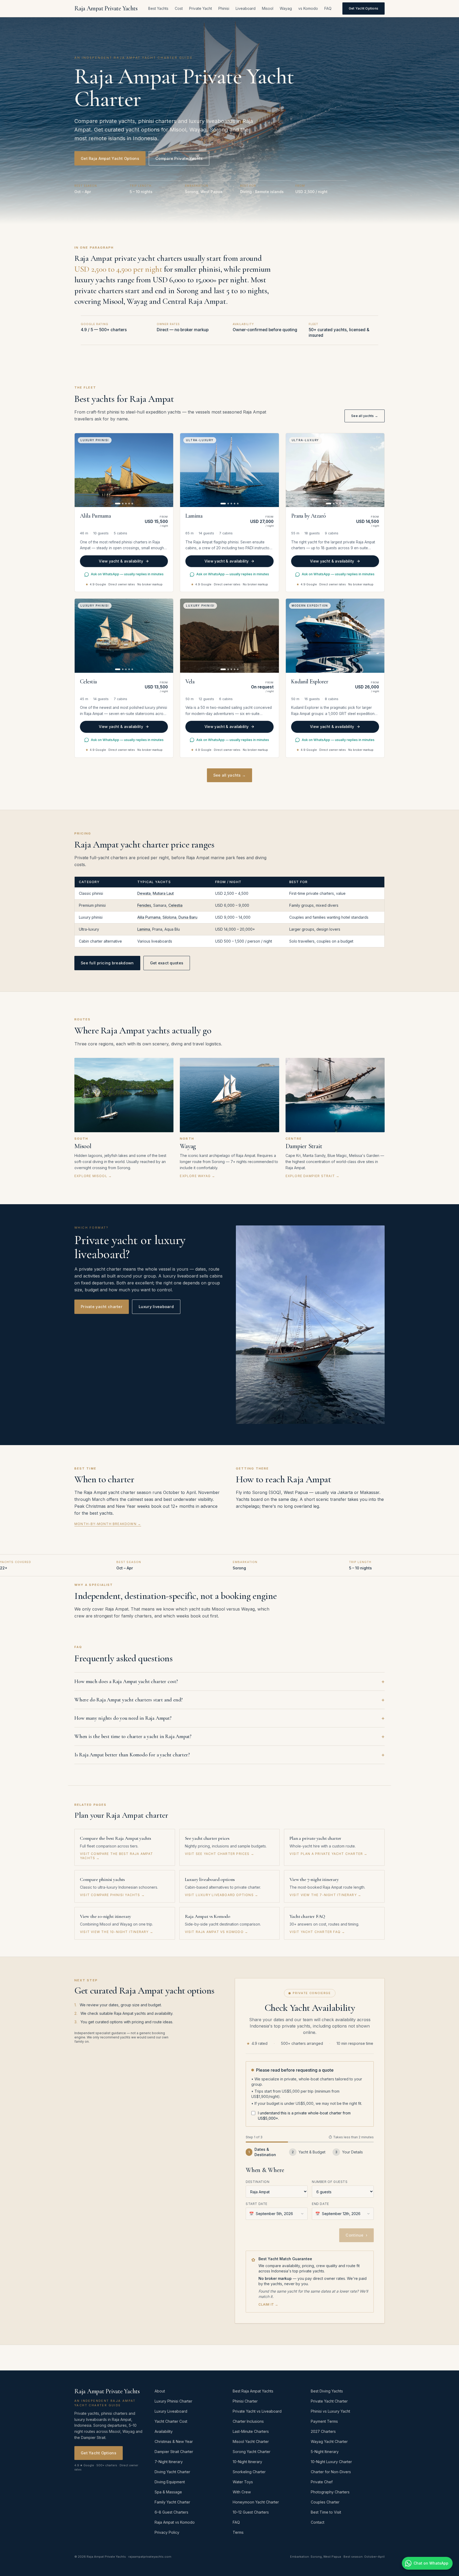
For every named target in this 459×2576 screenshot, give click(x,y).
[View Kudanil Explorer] (335, 636)
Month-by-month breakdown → (108, 1524)
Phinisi (224, 8)
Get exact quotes (167, 963)
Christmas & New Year (174, 2441)
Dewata (144, 893)
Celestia (175, 905)
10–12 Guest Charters (251, 2512)
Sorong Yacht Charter (252, 2452)
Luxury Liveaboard (171, 2411)
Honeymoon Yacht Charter (256, 2502)
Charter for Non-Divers (331, 2472)
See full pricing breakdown (107, 963)
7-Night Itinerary (169, 2462)
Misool (268, 8)
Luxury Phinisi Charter (173, 2401)
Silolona (169, 917)
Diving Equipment (170, 2482)
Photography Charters (330, 2492)
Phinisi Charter (245, 2401)
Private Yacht (201, 8)
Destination (258, 2182)
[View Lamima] (229, 470)
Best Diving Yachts (327, 2391)
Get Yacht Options (364, 8)
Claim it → (268, 2304)
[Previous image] (82, 470)
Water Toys (243, 2482)
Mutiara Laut (163, 893)
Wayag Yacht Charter (329, 2441)
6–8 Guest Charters (171, 2512)
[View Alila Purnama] (124, 470)
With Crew (242, 2492)
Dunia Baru (188, 917)
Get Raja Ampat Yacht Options (110, 158)
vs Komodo (308, 8)
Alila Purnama (149, 917)
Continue (356, 2235)
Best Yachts (158, 8)
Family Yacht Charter (172, 2502)
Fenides (144, 905)
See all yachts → (365, 416)
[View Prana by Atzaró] (335, 470)
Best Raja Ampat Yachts (253, 2391)
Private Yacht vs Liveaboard (257, 2411)
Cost (179, 8)
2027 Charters (323, 2431)
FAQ (328, 8)
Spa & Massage (168, 2492)
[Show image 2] (123, 504)
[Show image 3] (126, 504)
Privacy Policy (167, 2532)
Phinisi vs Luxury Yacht (330, 2411)
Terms (238, 2532)
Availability (164, 2431)
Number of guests (330, 2182)
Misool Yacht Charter (251, 2441)
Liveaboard (246, 8)
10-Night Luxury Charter (331, 2462)
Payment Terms (324, 2421)
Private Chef (322, 2482)
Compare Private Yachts (179, 158)
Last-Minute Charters (251, 2431)
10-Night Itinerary (247, 2462)
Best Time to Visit (326, 2512)
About (160, 2391)
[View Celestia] (124, 636)
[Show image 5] (132, 504)
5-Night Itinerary (325, 2452)
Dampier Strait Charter (174, 2452)
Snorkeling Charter (249, 2472)
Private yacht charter (102, 1307)
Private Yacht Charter (329, 2401)
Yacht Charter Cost (171, 2421)
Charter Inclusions (248, 2421)
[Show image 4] (129, 504)
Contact (318, 2522)
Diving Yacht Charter (172, 2472)
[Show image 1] (118, 504)
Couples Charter (325, 2502)
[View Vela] (229, 636)
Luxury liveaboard (156, 1307)
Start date (257, 2204)
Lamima (144, 929)
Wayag (286, 8)
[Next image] (166, 470)
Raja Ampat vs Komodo (175, 2522)
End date (320, 2204)
